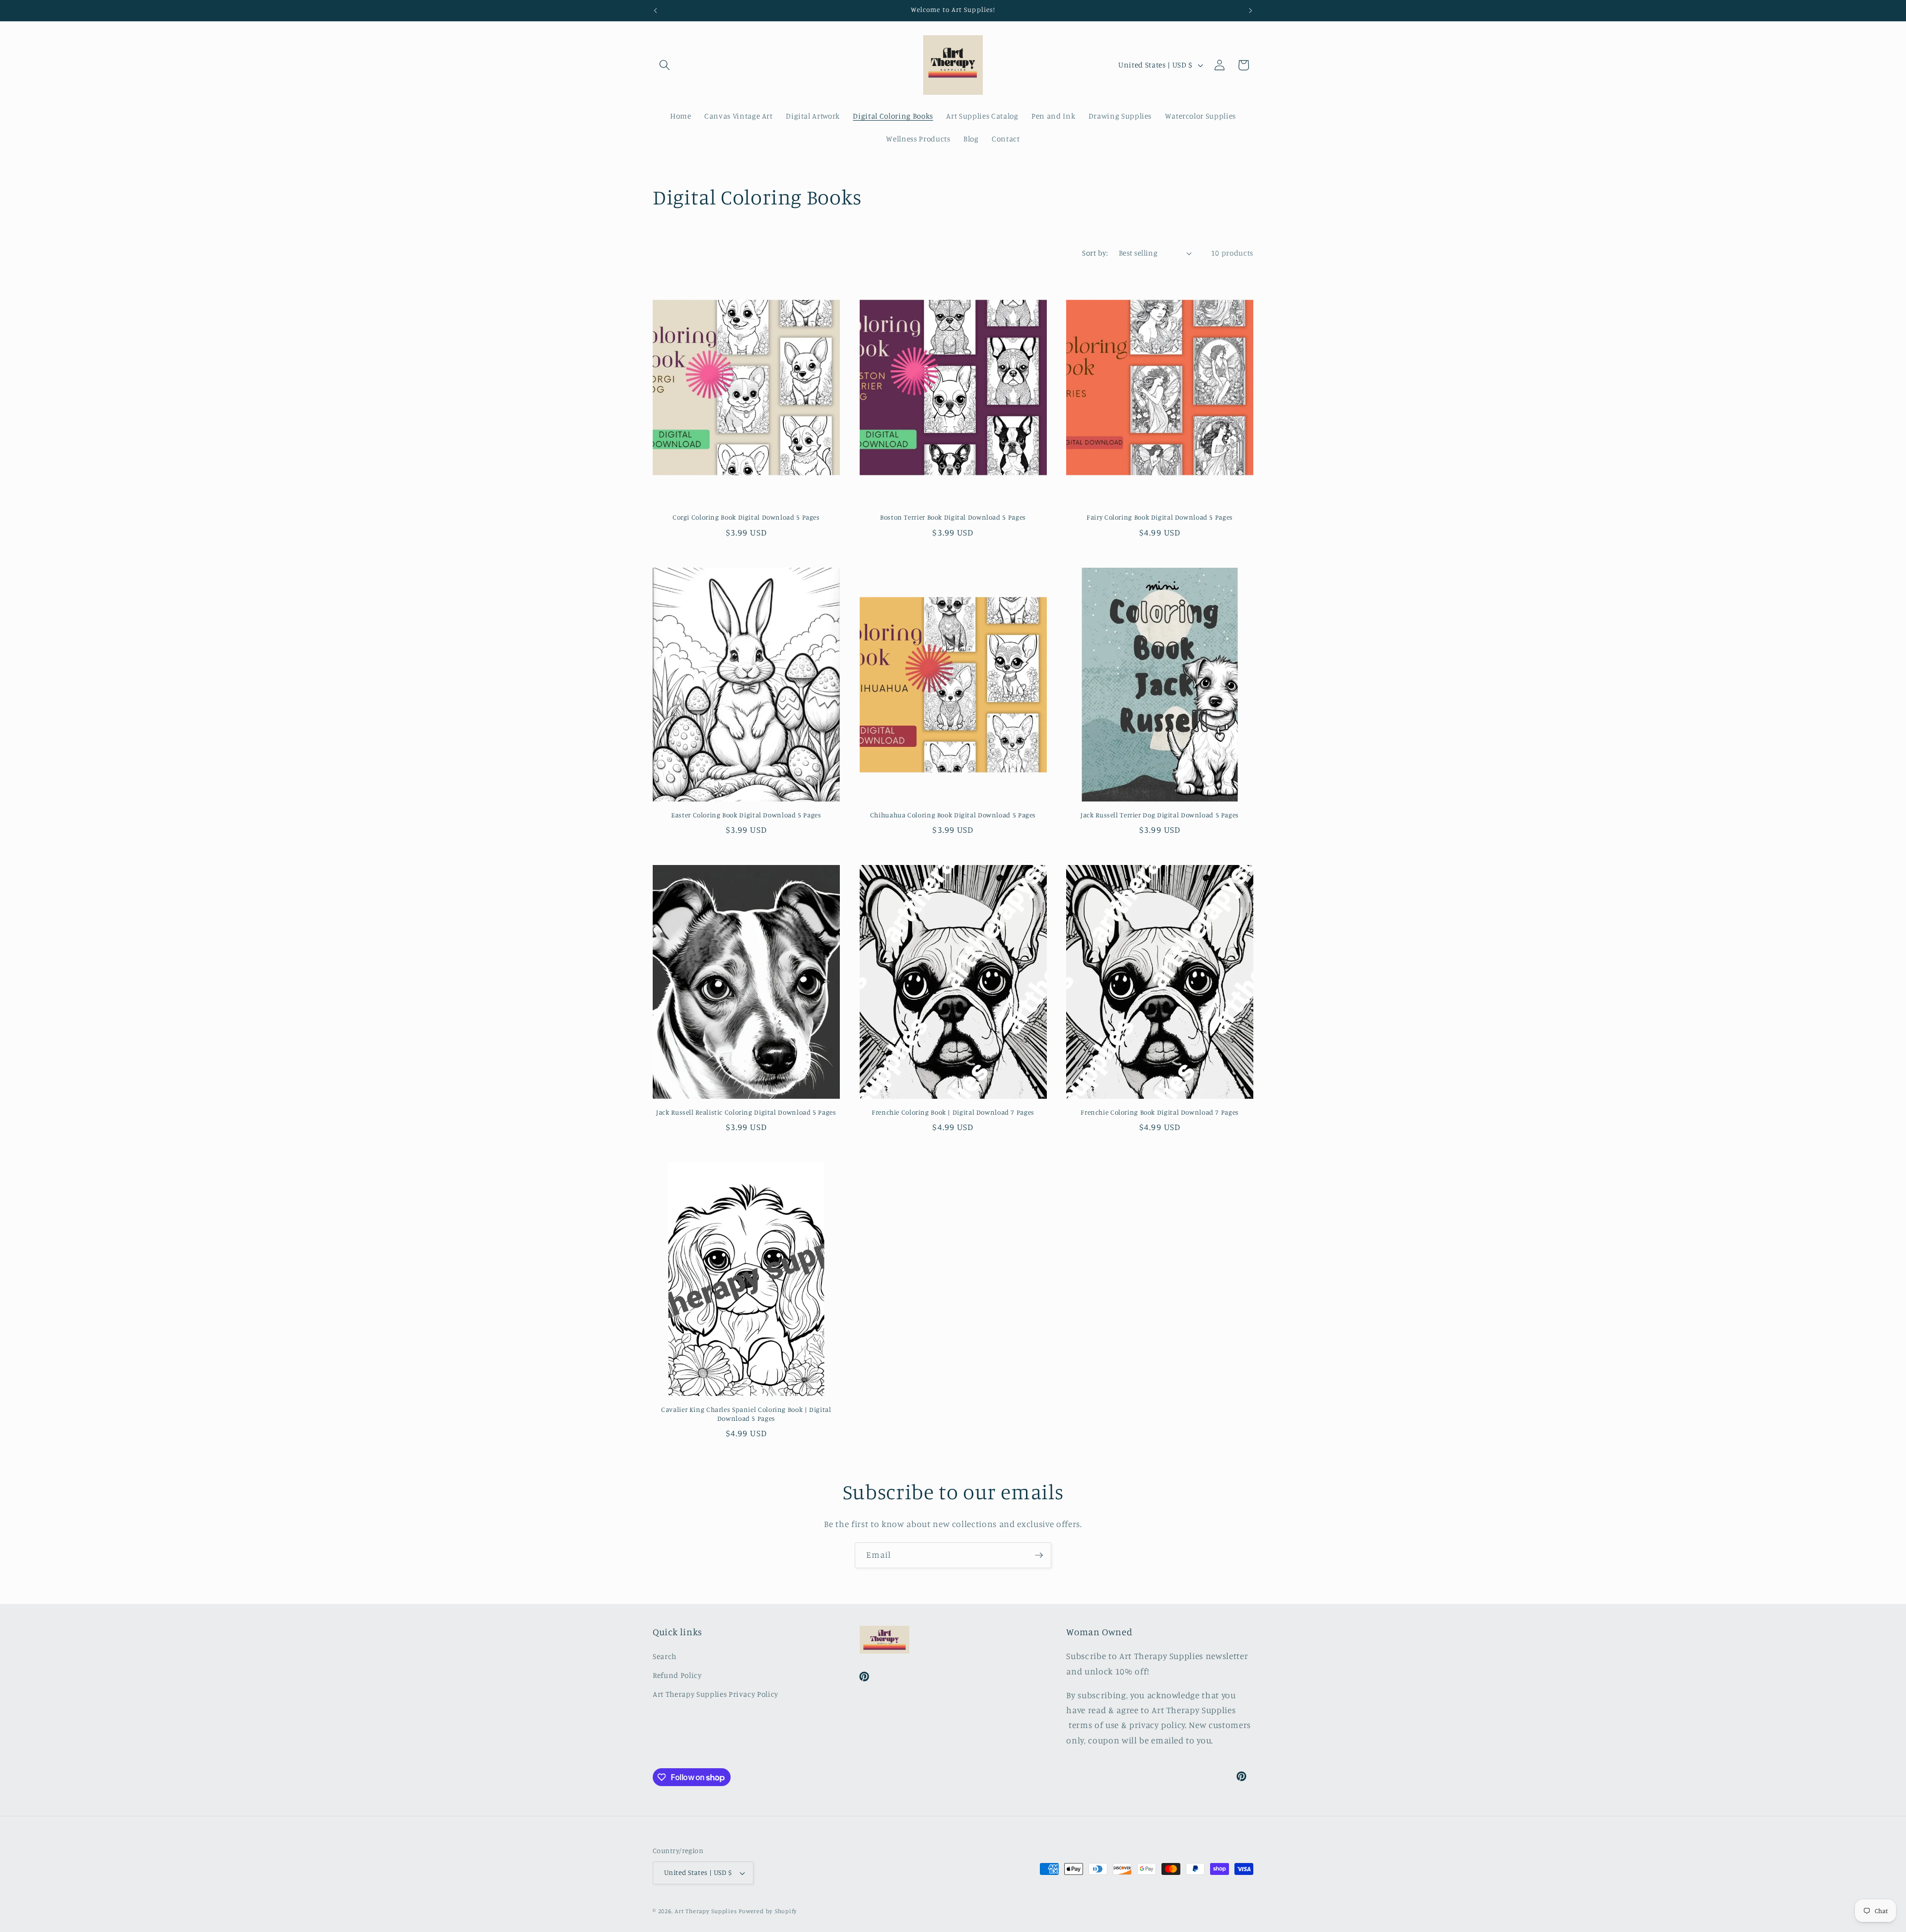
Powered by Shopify (768, 1911)
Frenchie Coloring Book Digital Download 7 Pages (1160, 1112)
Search (665, 1656)
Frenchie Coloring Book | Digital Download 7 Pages (953, 1112)
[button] (665, 65)
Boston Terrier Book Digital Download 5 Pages (953, 517)
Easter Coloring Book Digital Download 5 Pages (746, 815)
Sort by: (1095, 253)
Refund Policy (677, 1675)
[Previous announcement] (656, 10)
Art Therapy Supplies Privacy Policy (715, 1694)
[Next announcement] (1251, 10)
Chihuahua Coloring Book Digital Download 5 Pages (953, 815)
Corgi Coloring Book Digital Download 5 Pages (746, 517)
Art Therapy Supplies (706, 1911)
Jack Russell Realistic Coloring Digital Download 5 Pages (746, 1112)
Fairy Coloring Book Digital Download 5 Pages (1160, 517)
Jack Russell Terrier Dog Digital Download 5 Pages (1160, 815)
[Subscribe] (1039, 1555)
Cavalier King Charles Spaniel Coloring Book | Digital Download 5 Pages (746, 1414)
